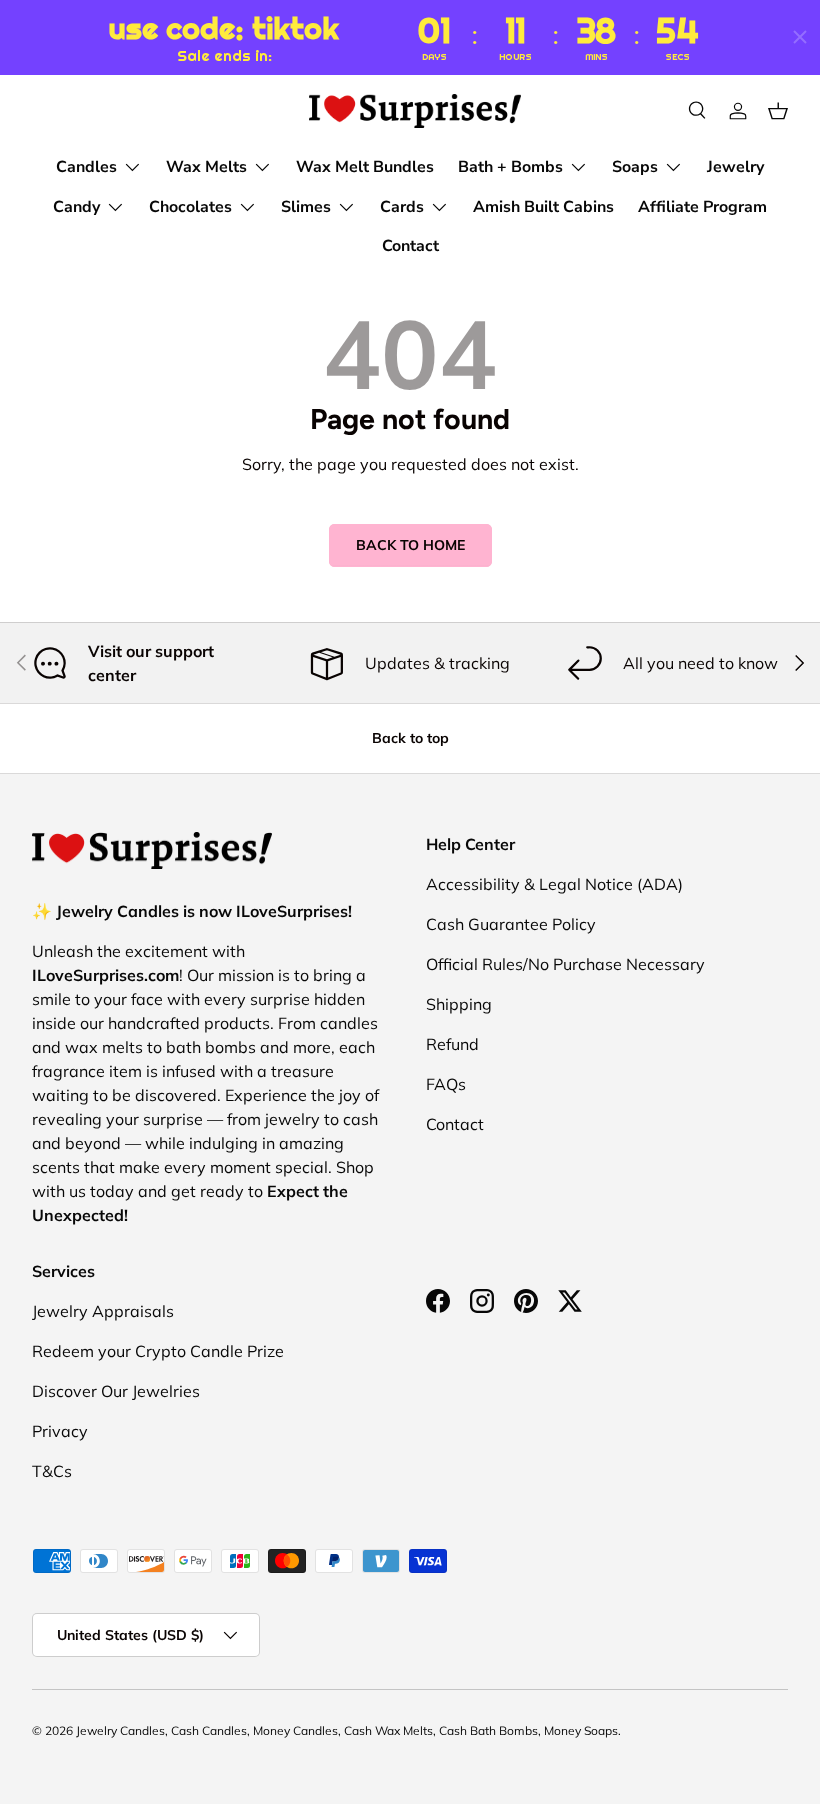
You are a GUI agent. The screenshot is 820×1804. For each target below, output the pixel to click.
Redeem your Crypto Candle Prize (158, 1351)
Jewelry (735, 167)
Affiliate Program (702, 207)
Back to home (410, 545)
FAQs (446, 1084)
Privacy (60, 1431)
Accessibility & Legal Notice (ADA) (554, 884)
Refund (452, 1044)
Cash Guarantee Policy (511, 924)
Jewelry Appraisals (103, 1311)
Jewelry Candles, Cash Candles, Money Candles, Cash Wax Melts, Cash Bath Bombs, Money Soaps (347, 1730)
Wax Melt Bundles (365, 167)
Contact (410, 246)
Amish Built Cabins (543, 207)
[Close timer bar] (800, 37)
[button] (778, 111)
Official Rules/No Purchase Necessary (565, 964)
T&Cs (52, 1471)
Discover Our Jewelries (116, 1391)
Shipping (459, 1004)
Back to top (410, 738)
